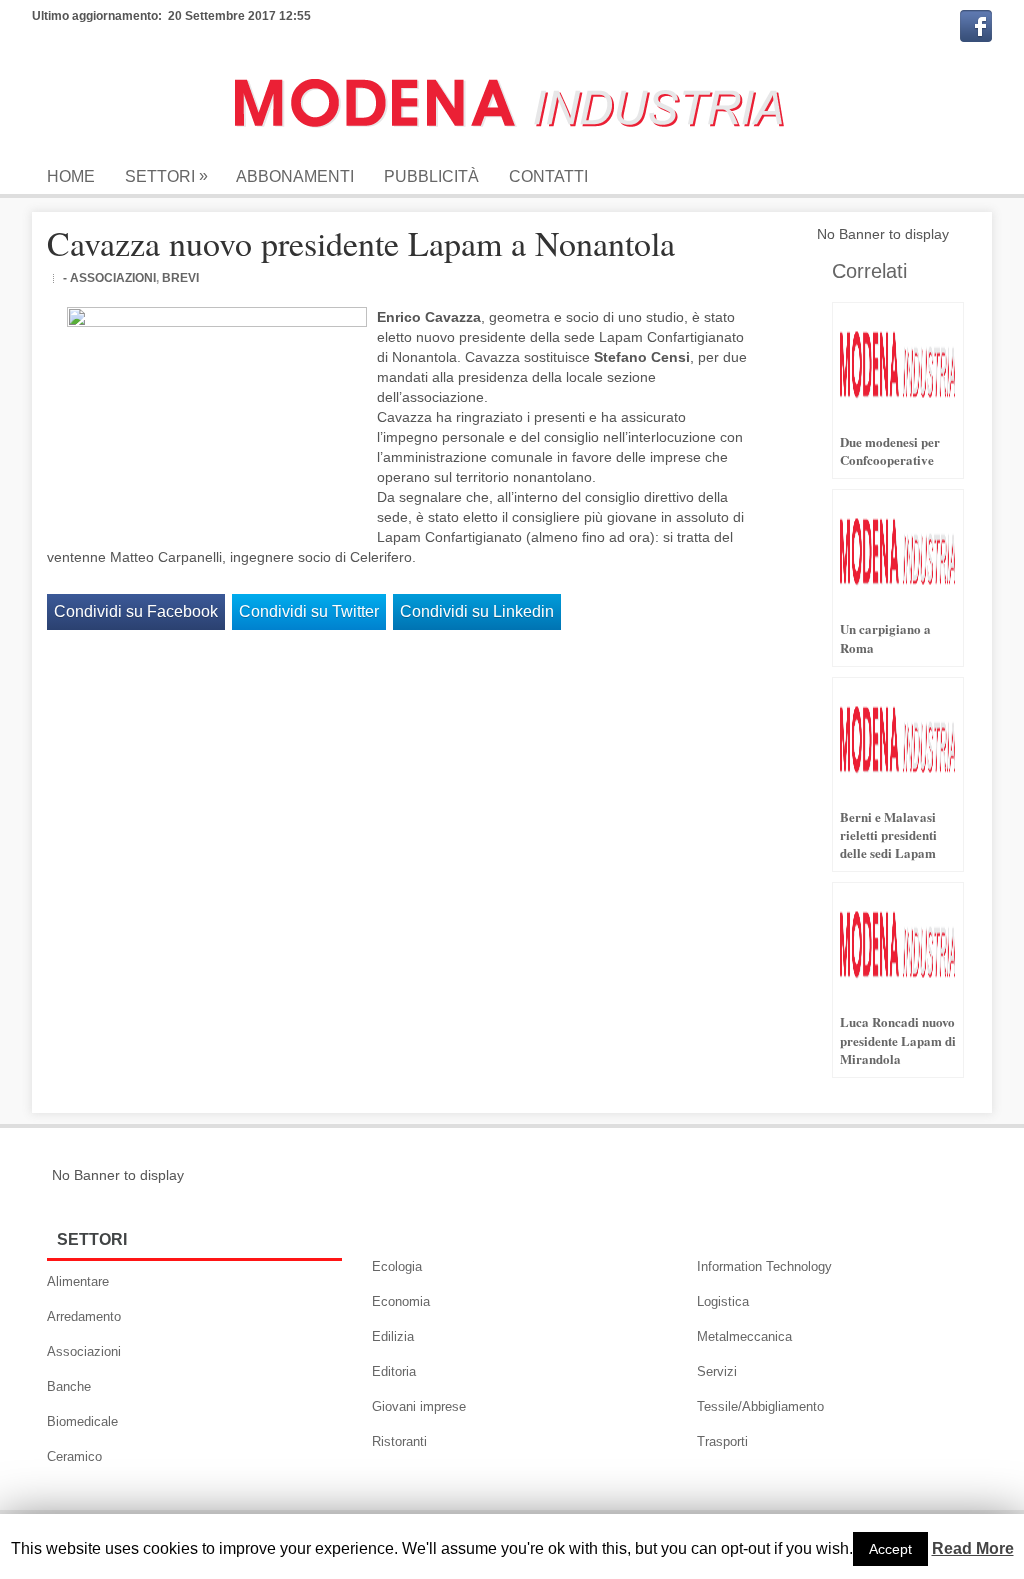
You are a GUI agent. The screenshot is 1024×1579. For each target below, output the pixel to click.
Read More (973, 1549)
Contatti (548, 176)
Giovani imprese (419, 1406)
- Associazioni (109, 278)
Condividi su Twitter (309, 611)
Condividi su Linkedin (477, 611)
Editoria (394, 1371)
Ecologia (397, 1266)
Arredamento (84, 1316)
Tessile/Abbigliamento (760, 1406)
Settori (166, 176)
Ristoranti (399, 1441)
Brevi (180, 278)
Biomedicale (82, 1421)
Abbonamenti (295, 176)
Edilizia (393, 1336)
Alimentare (78, 1281)
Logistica (723, 1301)
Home (71, 176)
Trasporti (722, 1441)
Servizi (717, 1371)
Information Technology (764, 1266)
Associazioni (84, 1351)
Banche (69, 1386)
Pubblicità (431, 176)
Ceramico (74, 1456)
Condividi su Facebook (136, 611)
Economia (401, 1301)
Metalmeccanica (744, 1336)
